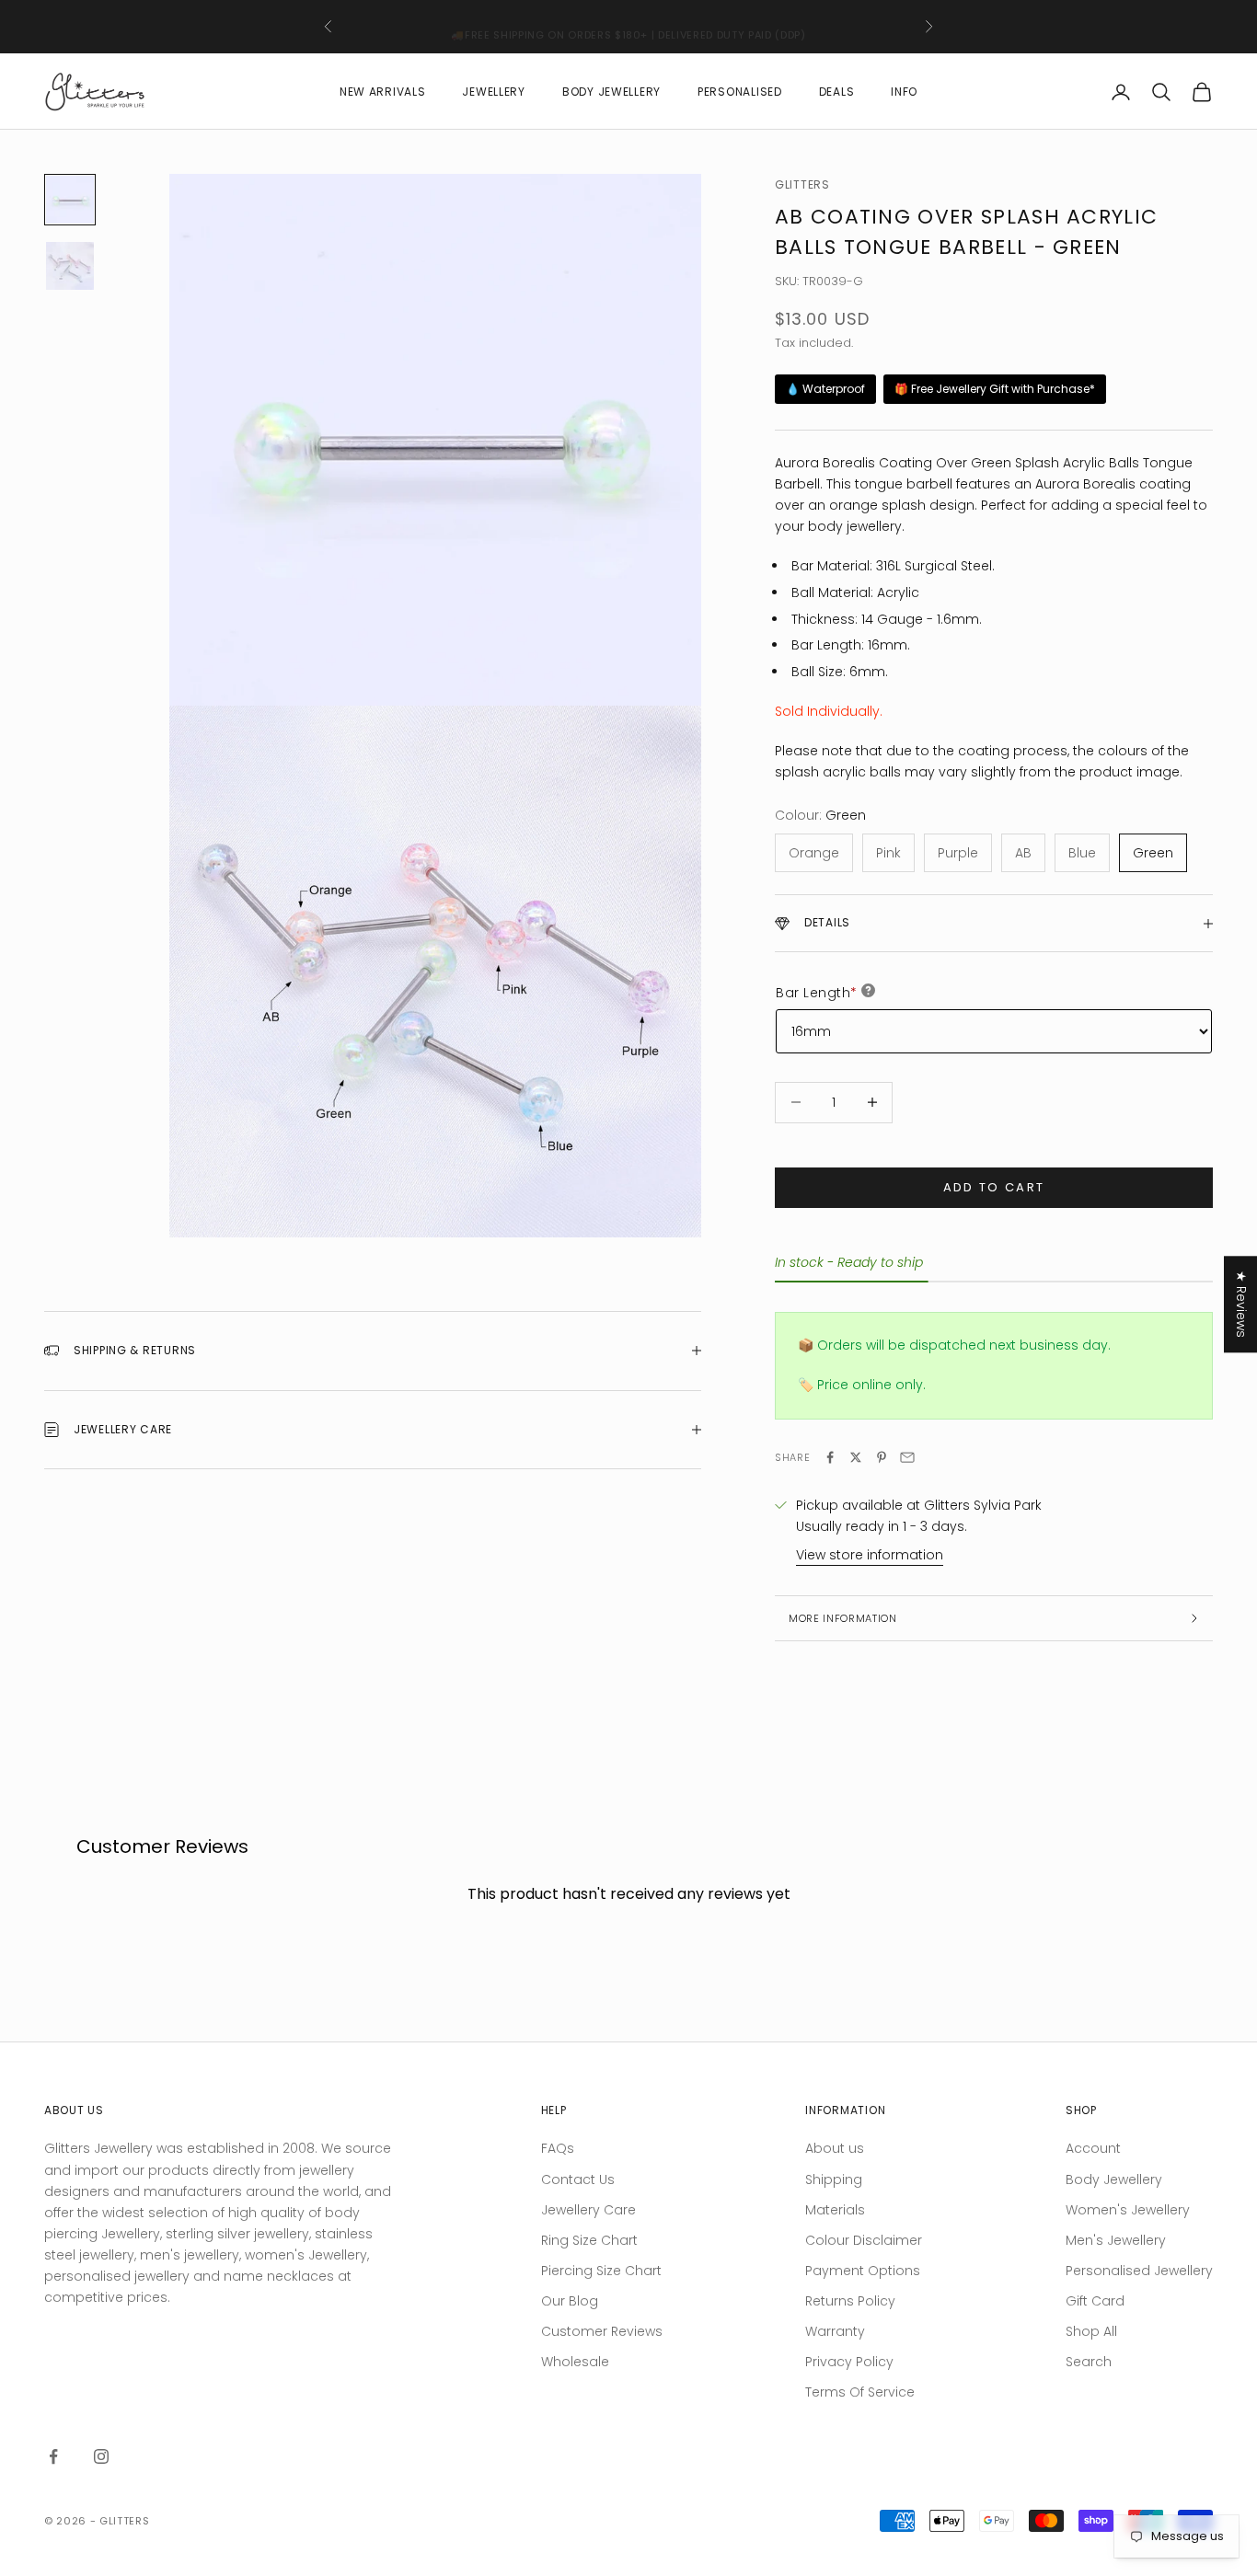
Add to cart (994, 1187)
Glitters (802, 184)
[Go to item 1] (70, 200)
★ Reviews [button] (1241, 1304)
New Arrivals (383, 92)
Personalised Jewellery (1139, 2271)
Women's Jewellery (1128, 2210)
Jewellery (493, 92)
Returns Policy (850, 2301)
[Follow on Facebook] (53, 2456)
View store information (870, 1555)
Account (1093, 2148)
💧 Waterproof (825, 389)
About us (835, 2148)
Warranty (835, 2331)
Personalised (740, 92)
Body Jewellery (611, 92)
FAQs (558, 2148)
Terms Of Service (860, 2392)
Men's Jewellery (1116, 2240)
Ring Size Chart (589, 2240)
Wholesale (575, 2362)
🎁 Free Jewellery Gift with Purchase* (995, 389)
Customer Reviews (602, 2331)
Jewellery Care (588, 2210)
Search (1089, 2362)
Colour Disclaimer (864, 2240)
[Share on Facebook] (830, 1457)
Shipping (834, 2179)
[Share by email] (907, 1457)
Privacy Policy (849, 2362)
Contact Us (578, 2179)
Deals (837, 92)
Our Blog (570, 2301)
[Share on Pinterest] (882, 1457)
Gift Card (1095, 2301)
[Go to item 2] (70, 266)
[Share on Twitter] (856, 1457)
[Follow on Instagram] (101, 2456)
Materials (835, 2210)
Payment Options (863, 2271)
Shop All (1091, 2331)
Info (904, 92)
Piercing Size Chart (601, 2271)
